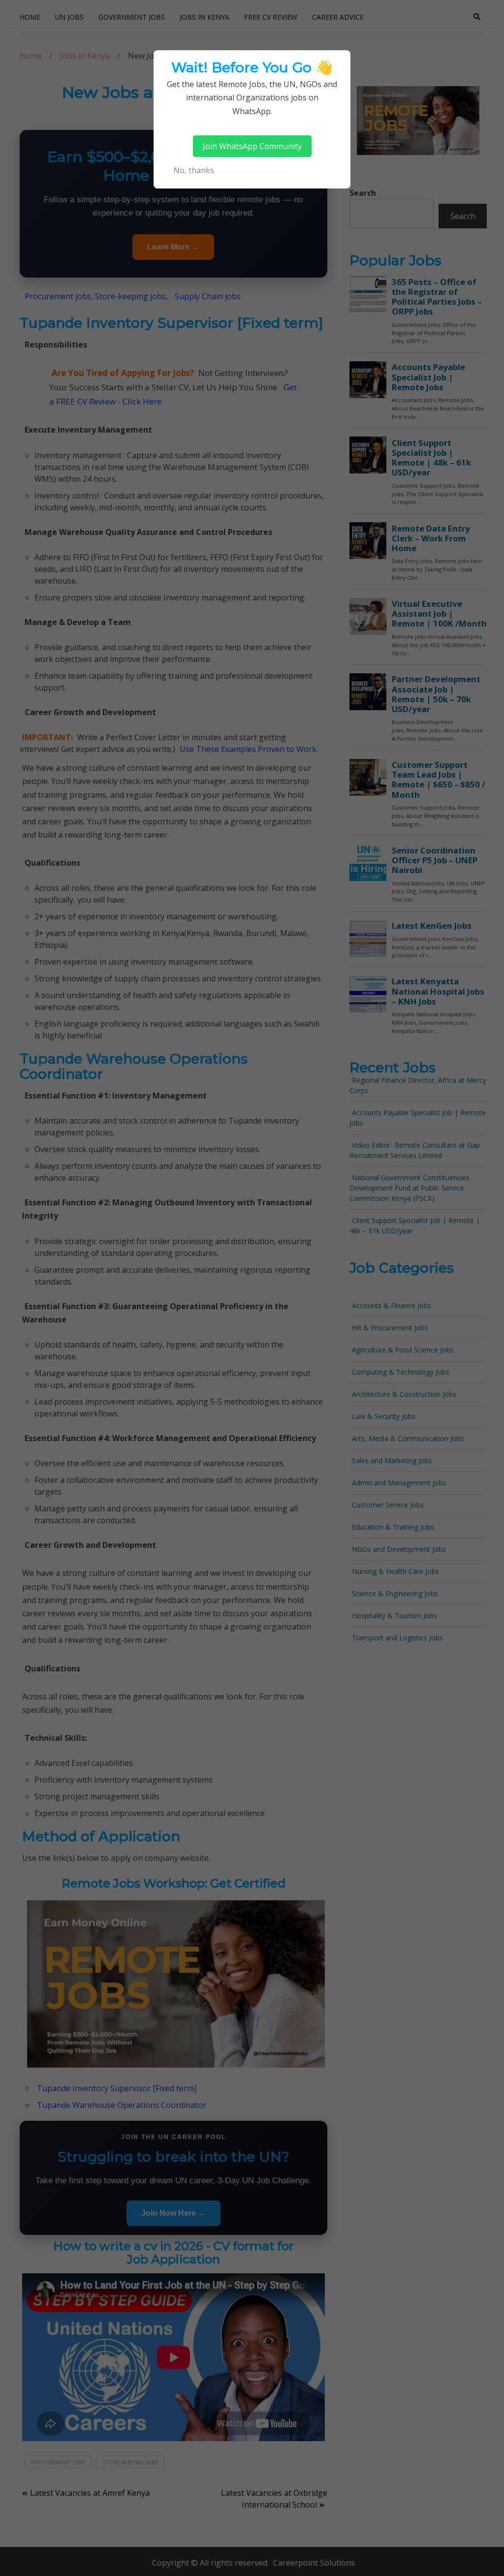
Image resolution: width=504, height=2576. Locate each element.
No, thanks (194, 170)
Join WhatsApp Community (252, 146)
